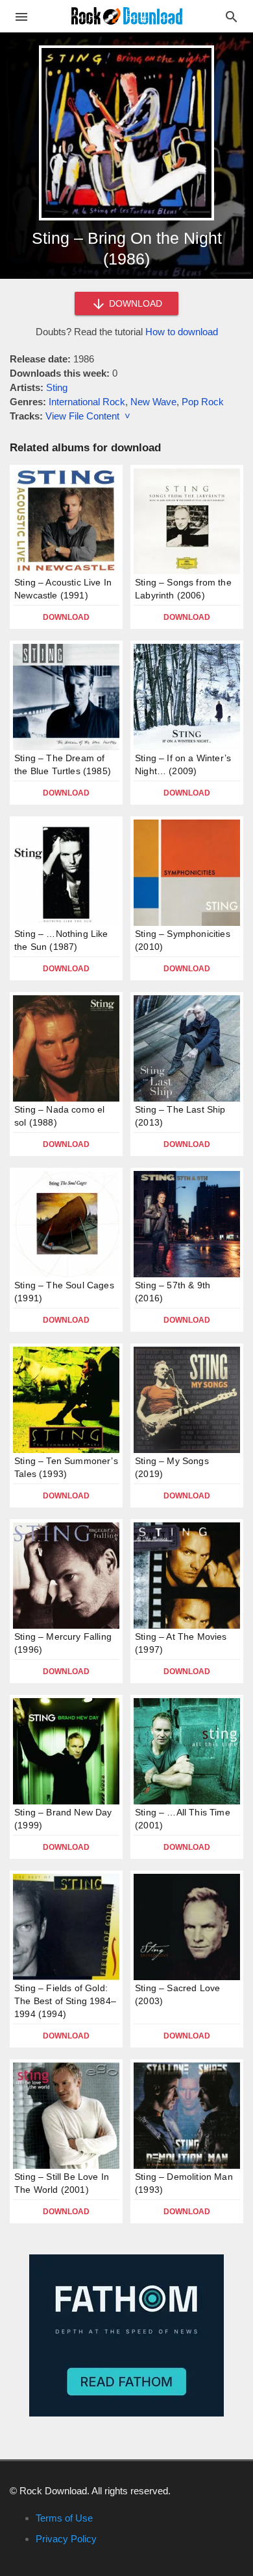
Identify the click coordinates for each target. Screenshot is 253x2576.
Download (66, 617)
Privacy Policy (66, 2539)
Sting (57, 387)
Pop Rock (203, 402)
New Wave (153, 402)
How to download (182, 332)
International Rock (87, 402)
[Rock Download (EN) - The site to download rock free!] (127, 15)
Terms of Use (64, 2518)
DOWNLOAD (134, 303)
